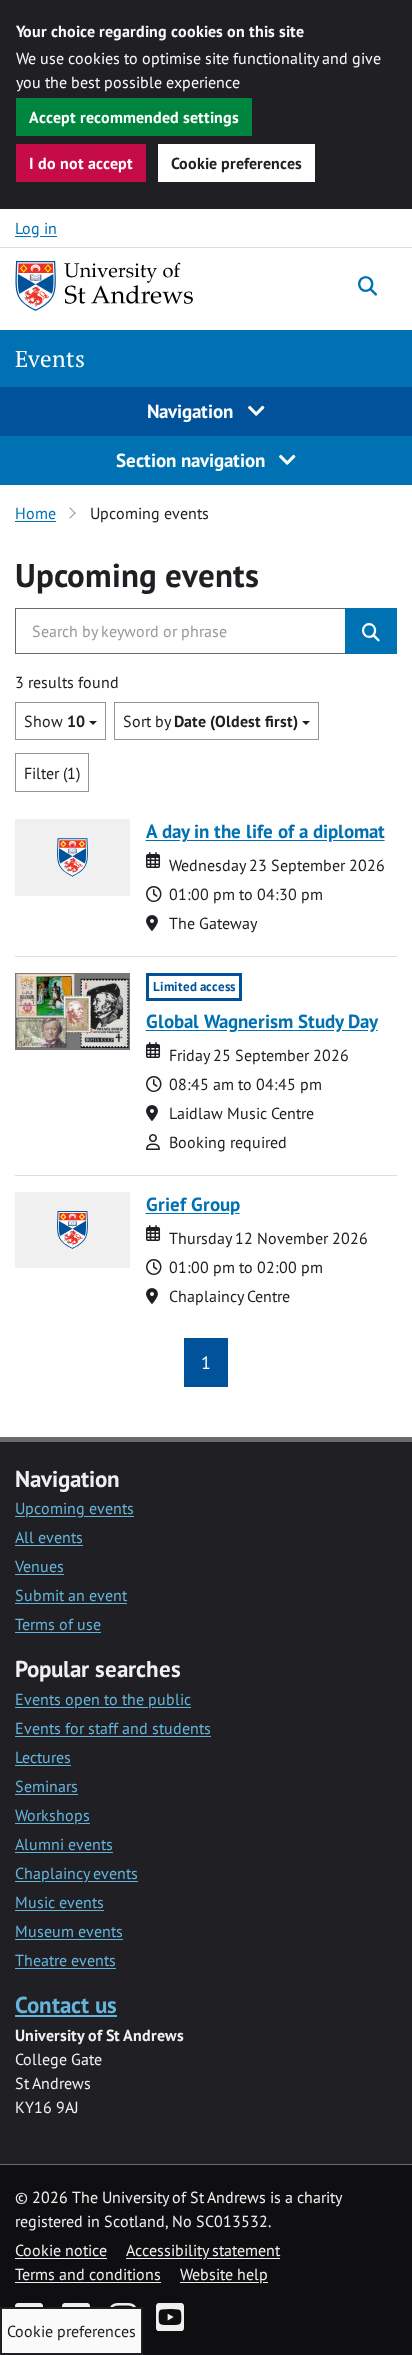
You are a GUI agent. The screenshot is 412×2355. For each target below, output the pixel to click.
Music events (59, 1902)
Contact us (66, 2004)
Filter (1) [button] (52, 773)
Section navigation (193, 459)
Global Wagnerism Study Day (262, 1020)
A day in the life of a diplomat (265, 830)
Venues (39, 1566)
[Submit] (371, 631)
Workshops (52, 1815)
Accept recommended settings (134, 117)
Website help (224, 2274)
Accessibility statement (203, 2250)
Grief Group (193, 1203)
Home (35, 513)
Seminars (46, 1786)
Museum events (69, 1931)
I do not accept (81, 163)
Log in (36, 228)
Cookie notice (61, 2250)
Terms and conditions (88, 2274)
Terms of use (58, 1624)
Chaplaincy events (76, 1873)
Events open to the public (103, 1699)
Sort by (210, 721)
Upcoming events (74, 1508)
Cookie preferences (236, 163)
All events (49, 1537)
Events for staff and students (113, 1728)
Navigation (192, 410)
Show (54, 721)
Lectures (43, 1757)
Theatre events (65, 1960)
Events (50, 358)
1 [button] (206, 1362)
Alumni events (64, 1844)
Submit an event (71, 1595)
